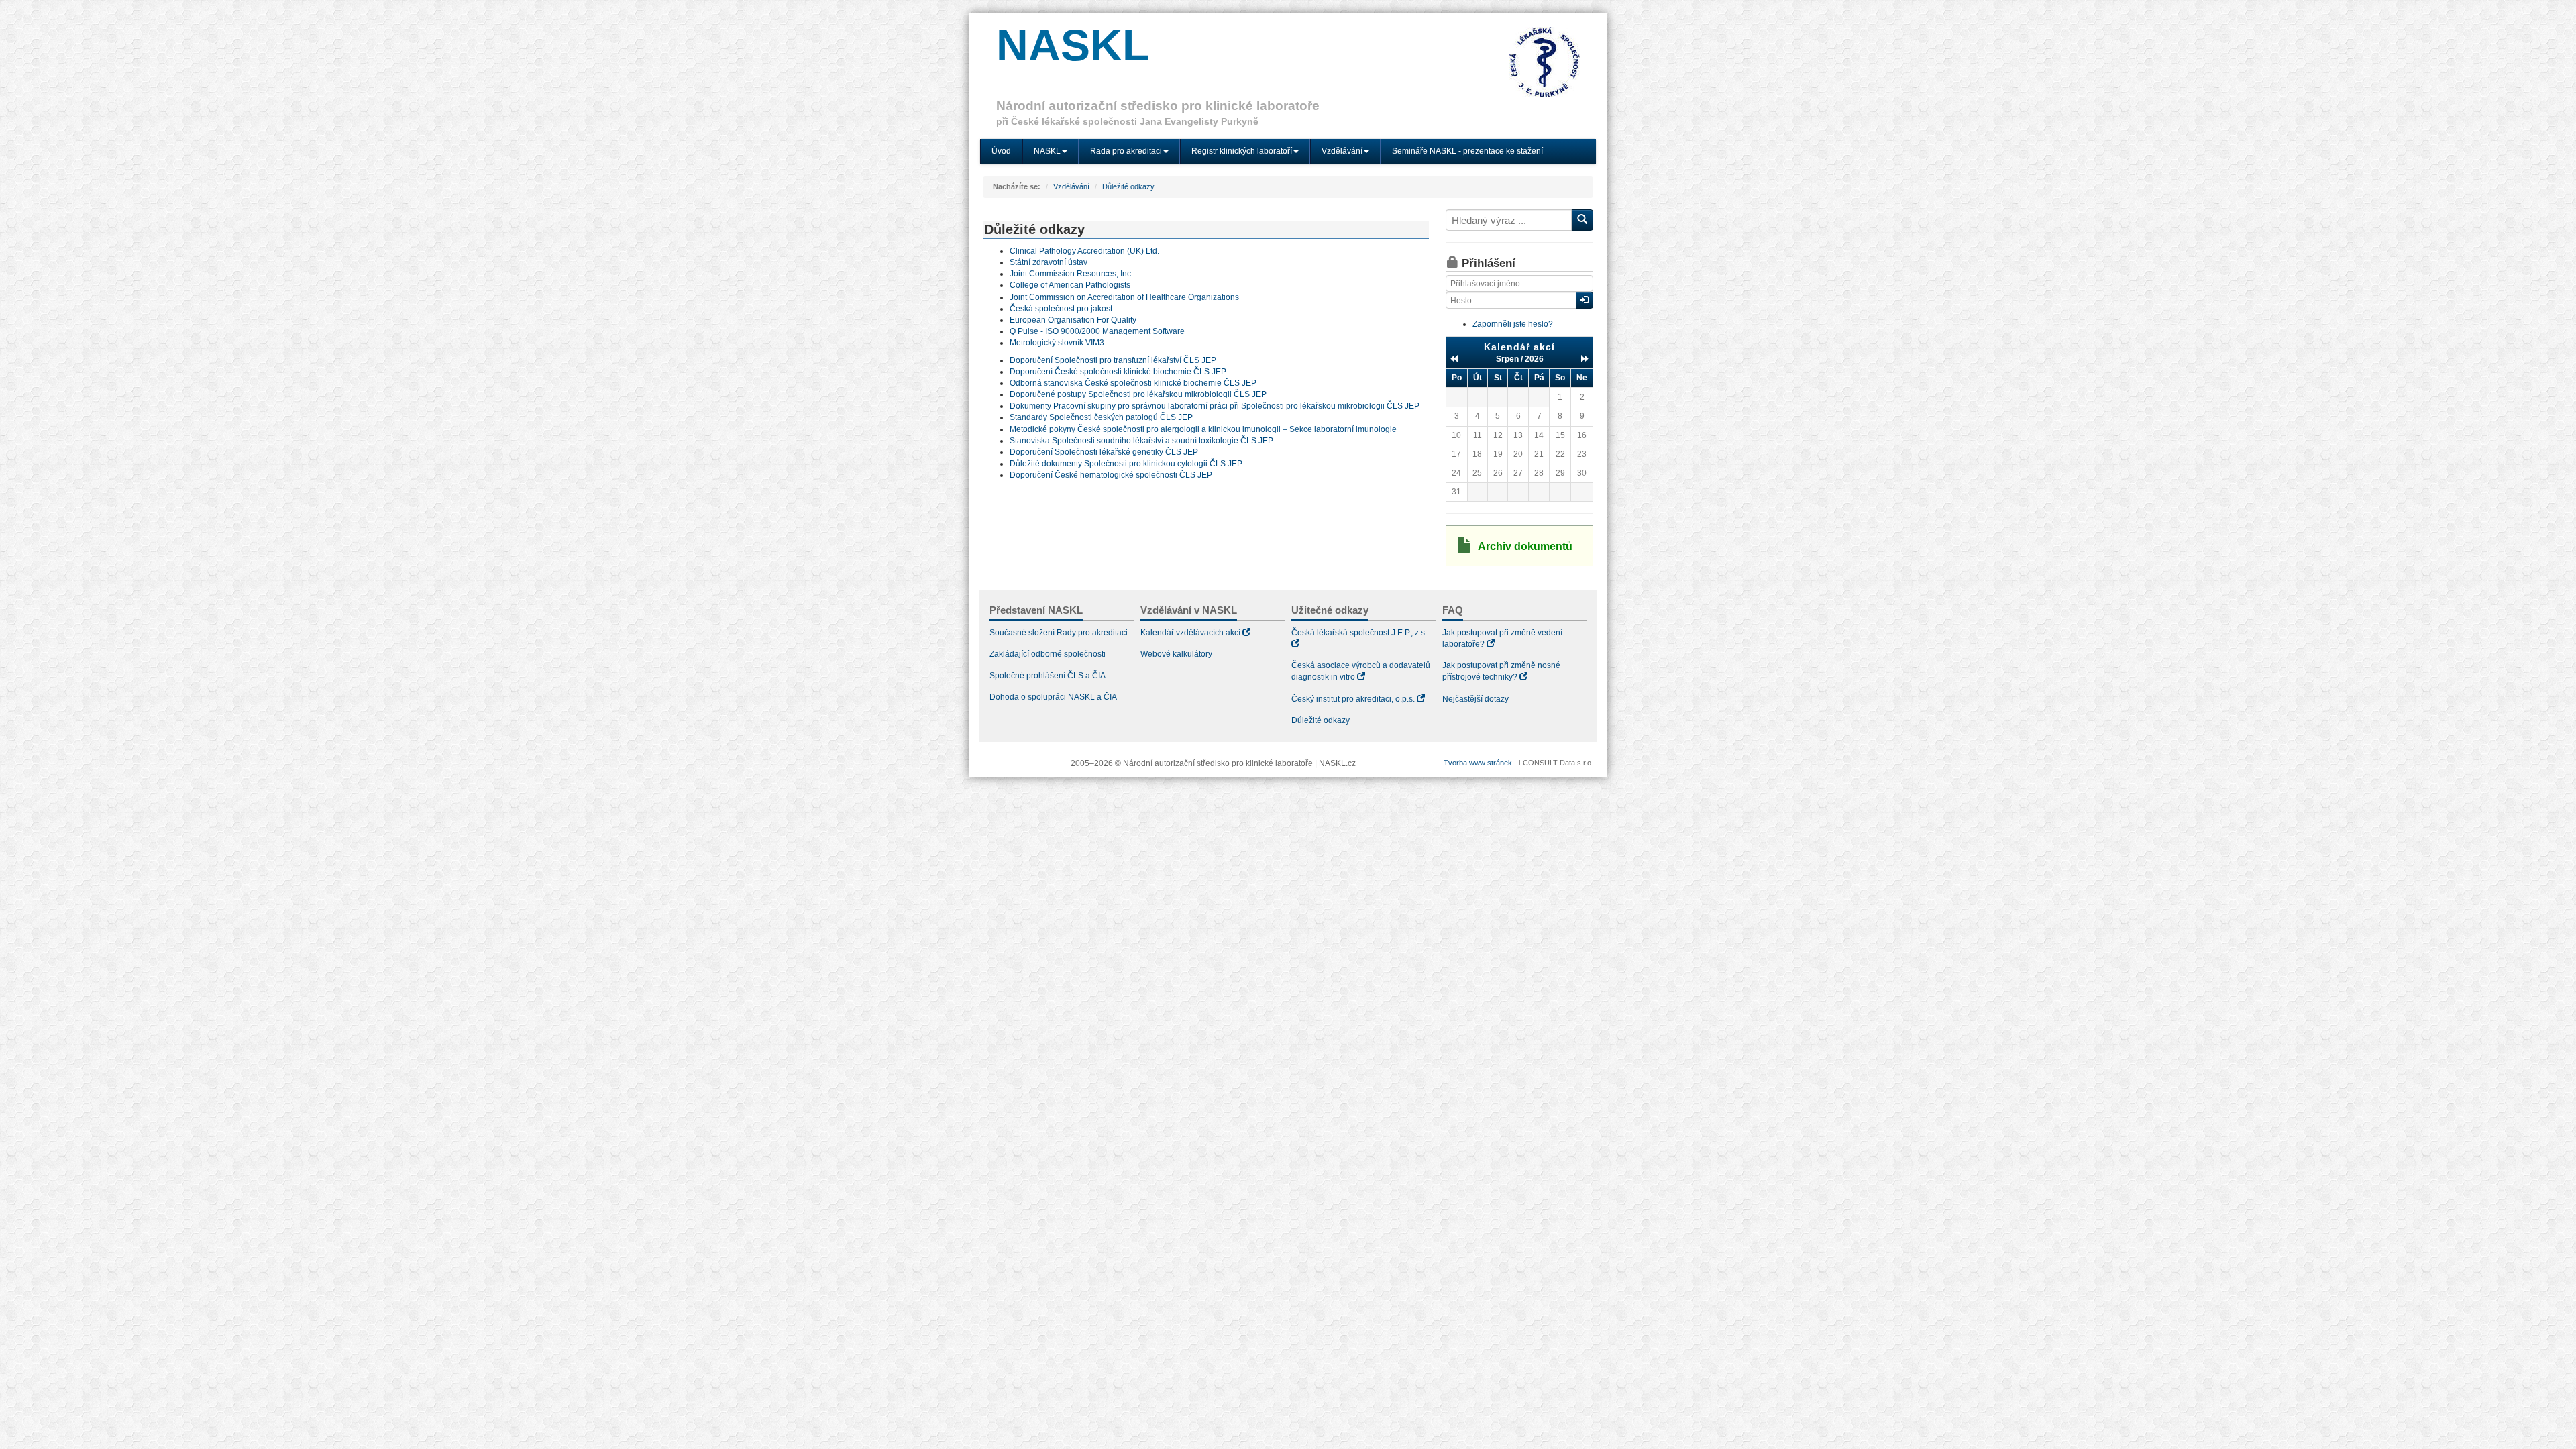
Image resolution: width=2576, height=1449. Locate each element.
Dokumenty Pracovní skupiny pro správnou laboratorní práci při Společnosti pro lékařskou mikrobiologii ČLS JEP (1215, 406)
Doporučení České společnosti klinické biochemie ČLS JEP (1118, 372)
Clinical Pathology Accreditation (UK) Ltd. (1084, 251)
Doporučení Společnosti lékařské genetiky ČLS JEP (1104, 452)
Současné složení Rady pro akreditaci (1059, 633)
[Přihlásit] (1585, 300)
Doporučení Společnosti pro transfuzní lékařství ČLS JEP (1113, 360)
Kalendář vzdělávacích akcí (1190, 633)
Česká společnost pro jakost (1061, 309)
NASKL (1073, 45)
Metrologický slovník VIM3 (1057, 343)
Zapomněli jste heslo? (1513, 324)
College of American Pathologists (1070, 285)
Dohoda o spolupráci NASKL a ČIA (1053, 697)
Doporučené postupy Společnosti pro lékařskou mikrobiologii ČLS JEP (1138, 394)
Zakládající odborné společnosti (1048, 654)
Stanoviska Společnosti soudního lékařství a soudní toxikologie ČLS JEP (1141, 441)
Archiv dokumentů (1525, 546)
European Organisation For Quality (1073, 320)
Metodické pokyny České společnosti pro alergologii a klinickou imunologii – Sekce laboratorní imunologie (1203, 429)
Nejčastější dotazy (1475, 699)
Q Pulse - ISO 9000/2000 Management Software (1097, 331)
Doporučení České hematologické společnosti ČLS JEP (1111, 475)
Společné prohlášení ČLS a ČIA (1048, 676)
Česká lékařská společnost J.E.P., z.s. (1359, 633)
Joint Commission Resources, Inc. (1071, 274)
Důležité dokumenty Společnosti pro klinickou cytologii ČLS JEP (1126, 464)
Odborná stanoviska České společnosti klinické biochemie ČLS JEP (1133, 383)
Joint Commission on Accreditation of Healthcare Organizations (1124, 297)
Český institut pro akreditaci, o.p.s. (1353, 699)
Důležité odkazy (1128, 186)
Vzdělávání (1071, 186)
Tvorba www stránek (1478, 763)
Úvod (1001, 151)
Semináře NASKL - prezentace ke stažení (1467, 151)
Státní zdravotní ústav (1049, 262)
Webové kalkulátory (1176, 654)
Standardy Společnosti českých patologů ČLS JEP (1101, 417)
